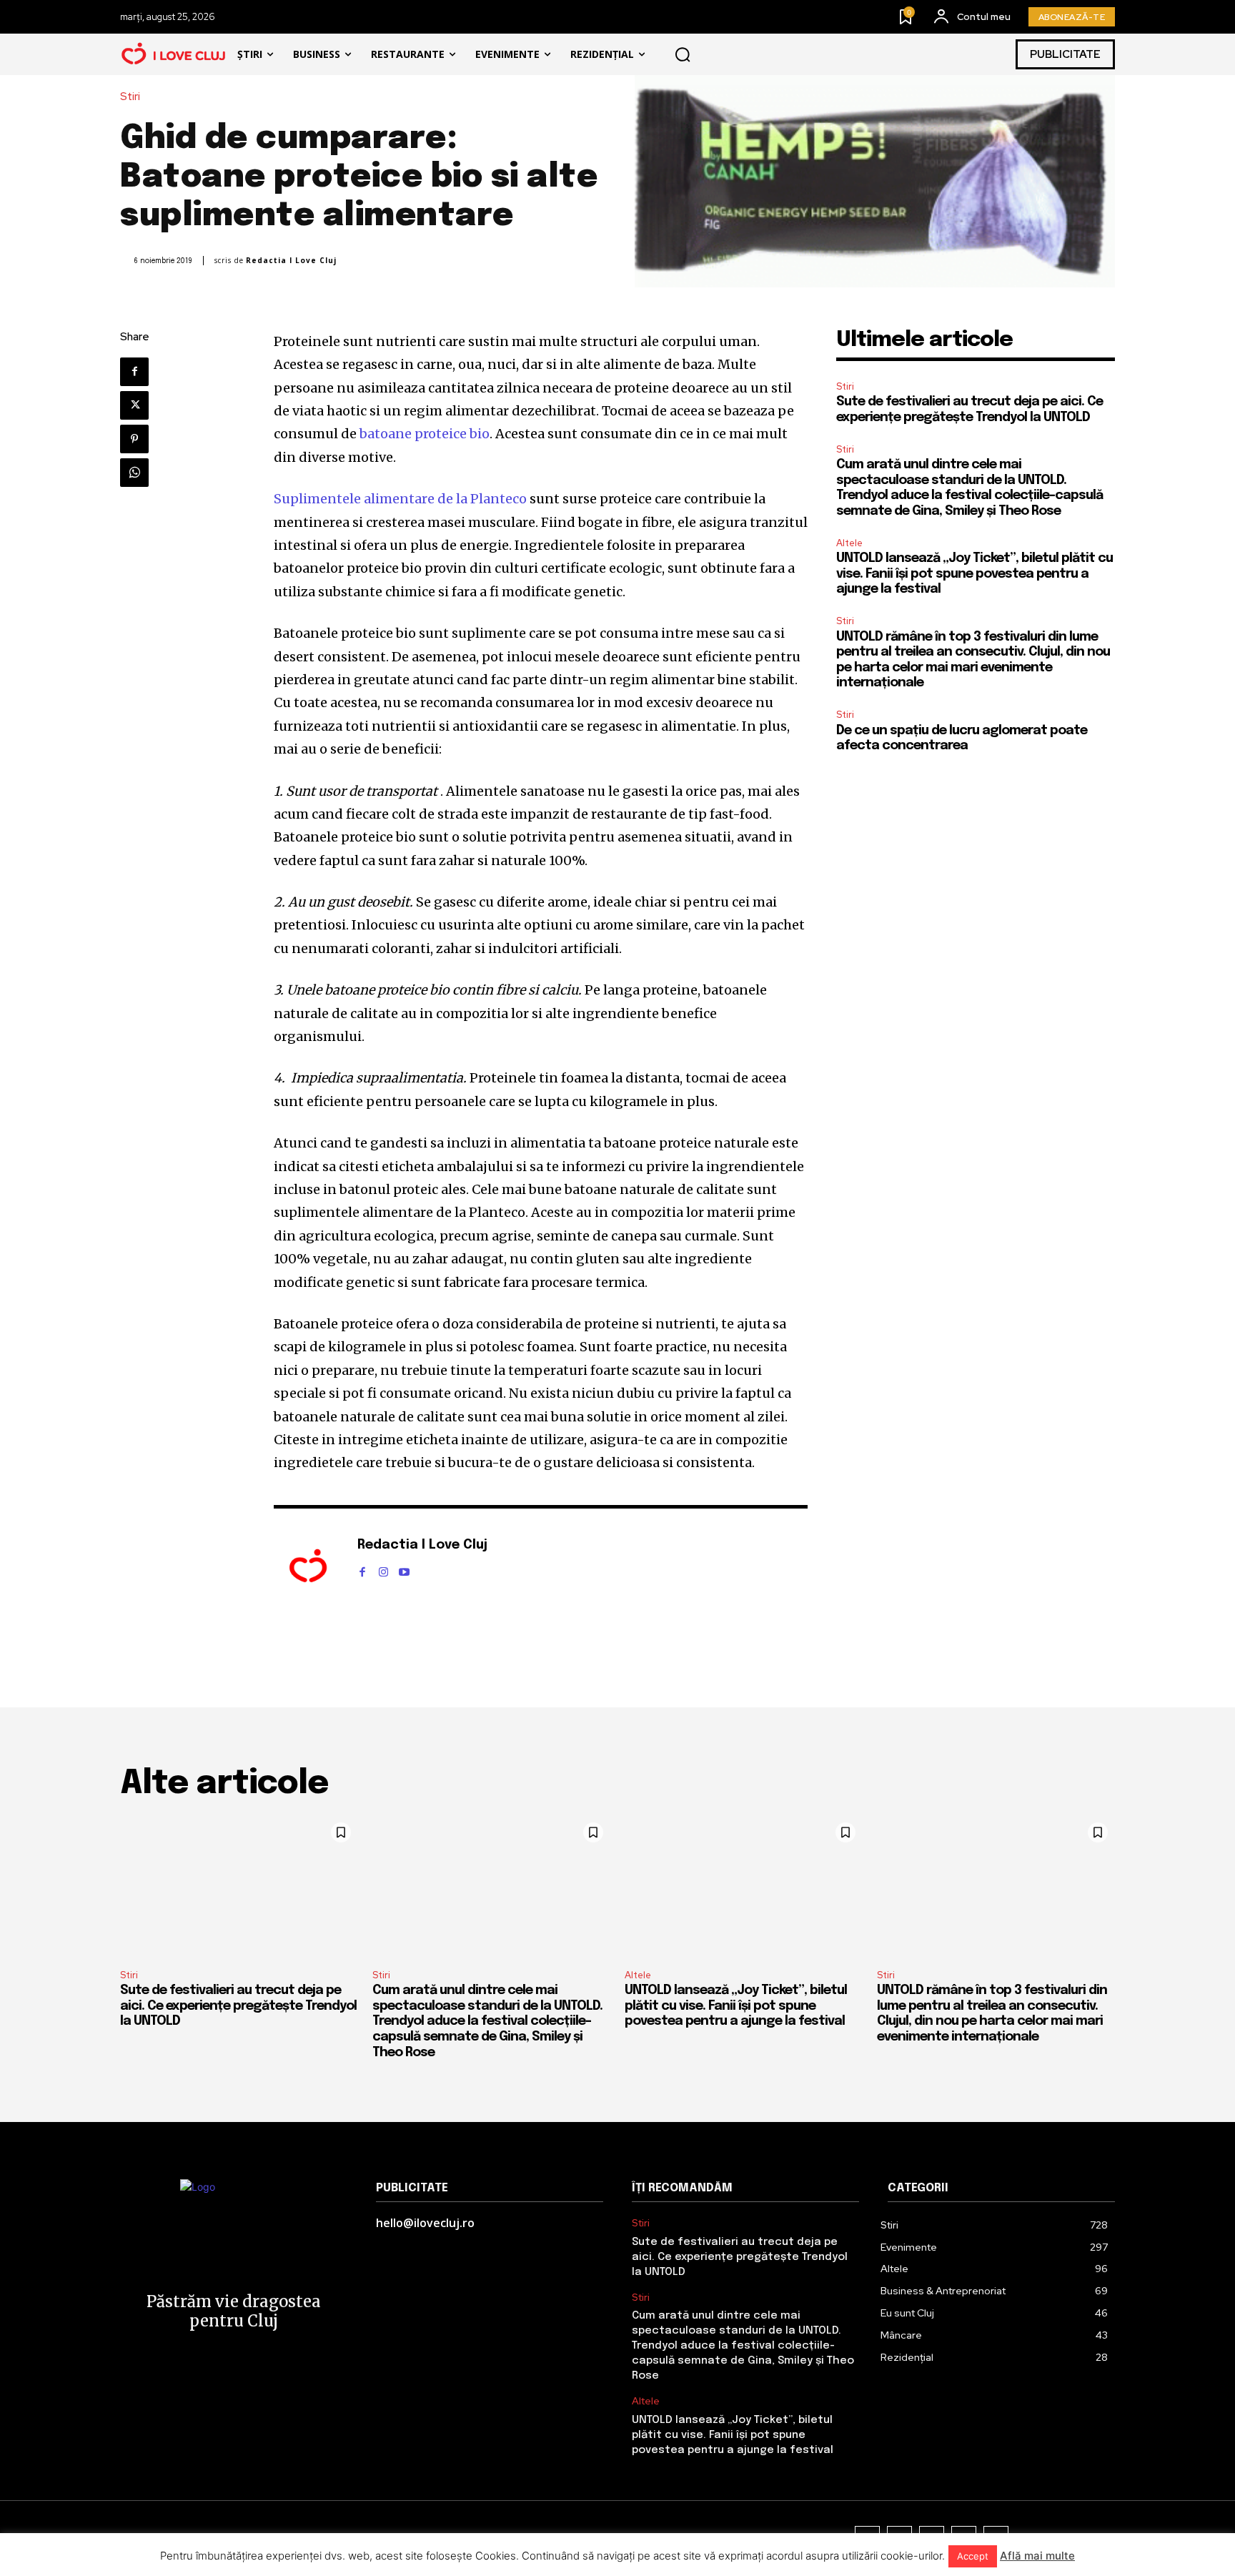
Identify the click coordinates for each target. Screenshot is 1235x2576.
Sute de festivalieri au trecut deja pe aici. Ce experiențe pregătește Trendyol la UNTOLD (238, 2006)
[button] (683, 54)
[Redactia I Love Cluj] (308, 1567)
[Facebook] (134, 372)
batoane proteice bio (425, 434)
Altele (849, 543)
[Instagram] (383, 1569)
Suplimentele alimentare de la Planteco (400, 499)
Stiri (130, 97)
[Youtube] (404, 1569)
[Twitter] (134, 405)
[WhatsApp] (134, 473)
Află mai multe (1037, 2556)
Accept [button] (973, 2556)
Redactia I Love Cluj (291, 261)
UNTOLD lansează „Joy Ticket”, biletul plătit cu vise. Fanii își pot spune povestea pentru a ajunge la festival (974, 574)
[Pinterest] (134, 439)
